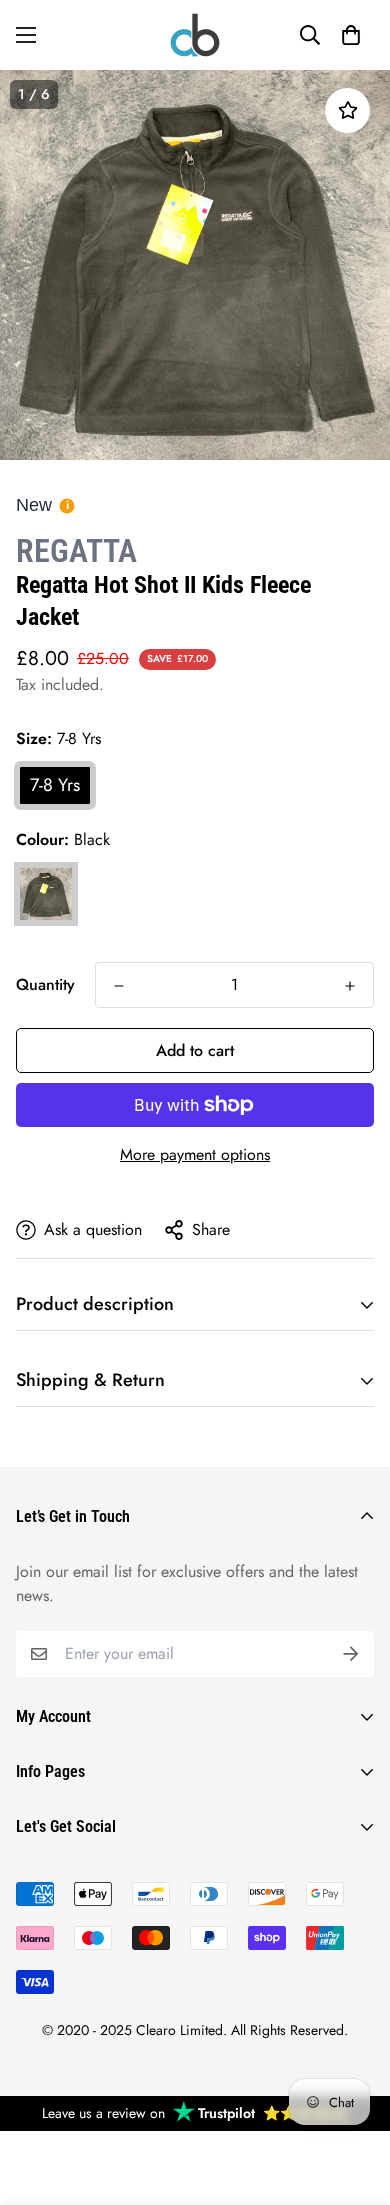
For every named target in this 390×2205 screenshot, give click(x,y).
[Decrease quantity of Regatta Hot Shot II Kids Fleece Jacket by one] (119, 986)
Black (46, 894)
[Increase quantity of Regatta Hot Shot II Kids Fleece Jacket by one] (350, 986)
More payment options (195, 1154)
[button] (351, 35)
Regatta (76, 551)
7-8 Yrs (55, 785)
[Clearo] (195, 35)
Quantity (45, 984)
